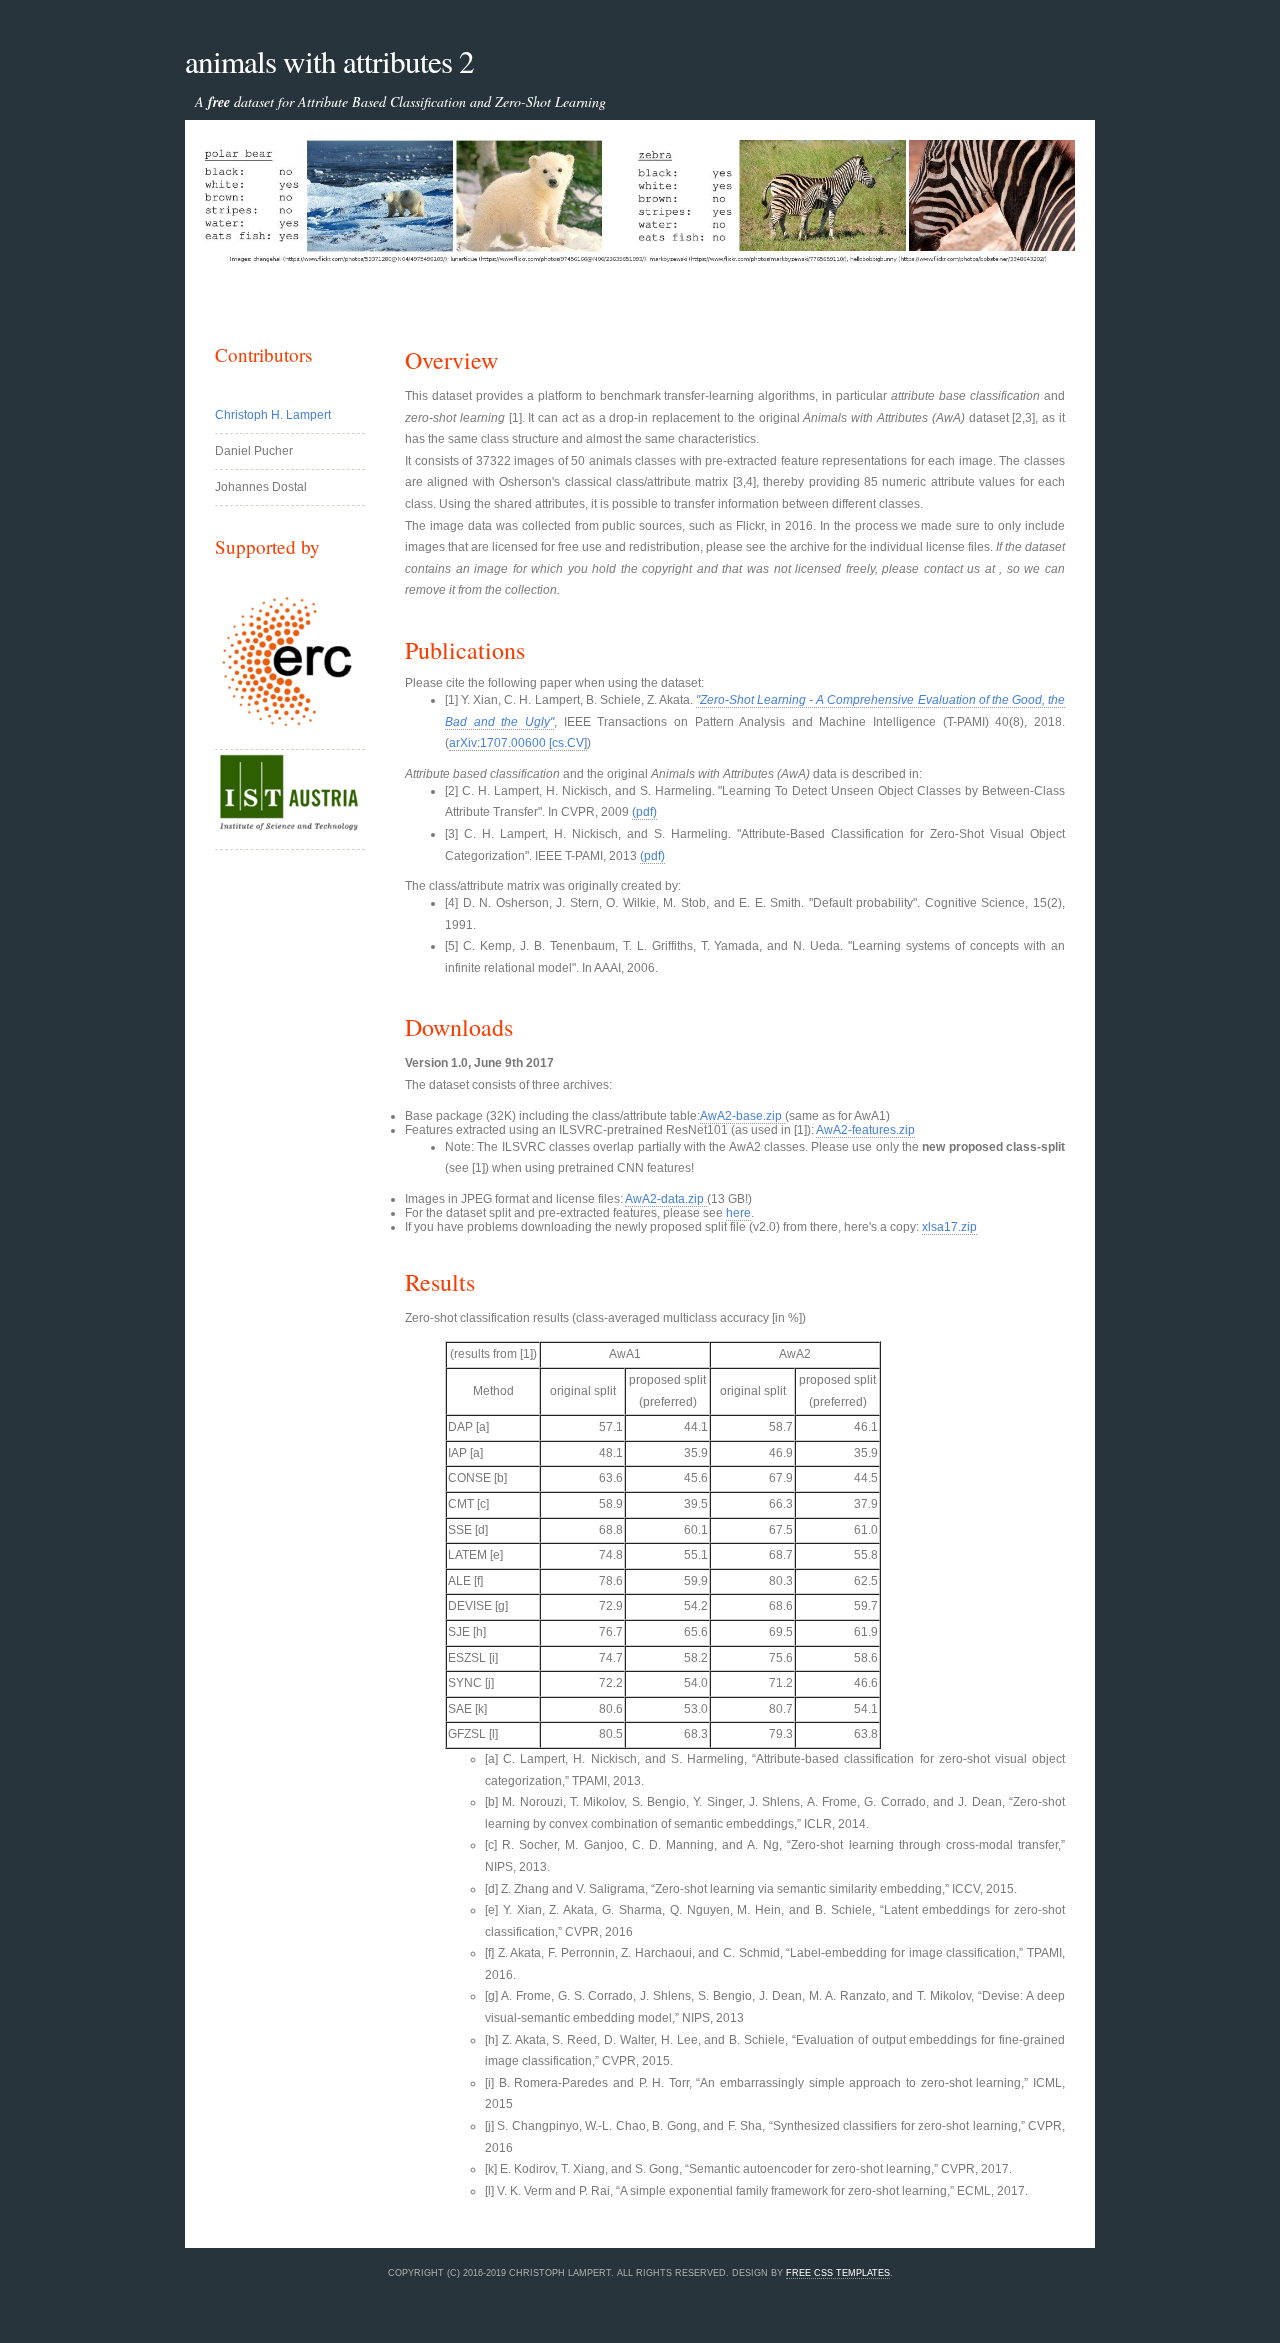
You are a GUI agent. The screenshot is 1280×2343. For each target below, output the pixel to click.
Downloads (459, 1027)
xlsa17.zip (949, 1227)
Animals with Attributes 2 (329, 61)
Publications (465, 650)
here (738, 1213)
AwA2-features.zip (865, 1130)
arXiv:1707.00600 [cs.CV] (518, 743)
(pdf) (644, 812)
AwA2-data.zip (666, 1199)
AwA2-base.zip (742, 1116)
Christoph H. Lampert (273, 415)
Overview (451, 360)
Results (440, 1282)
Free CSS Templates (838, 2273)
